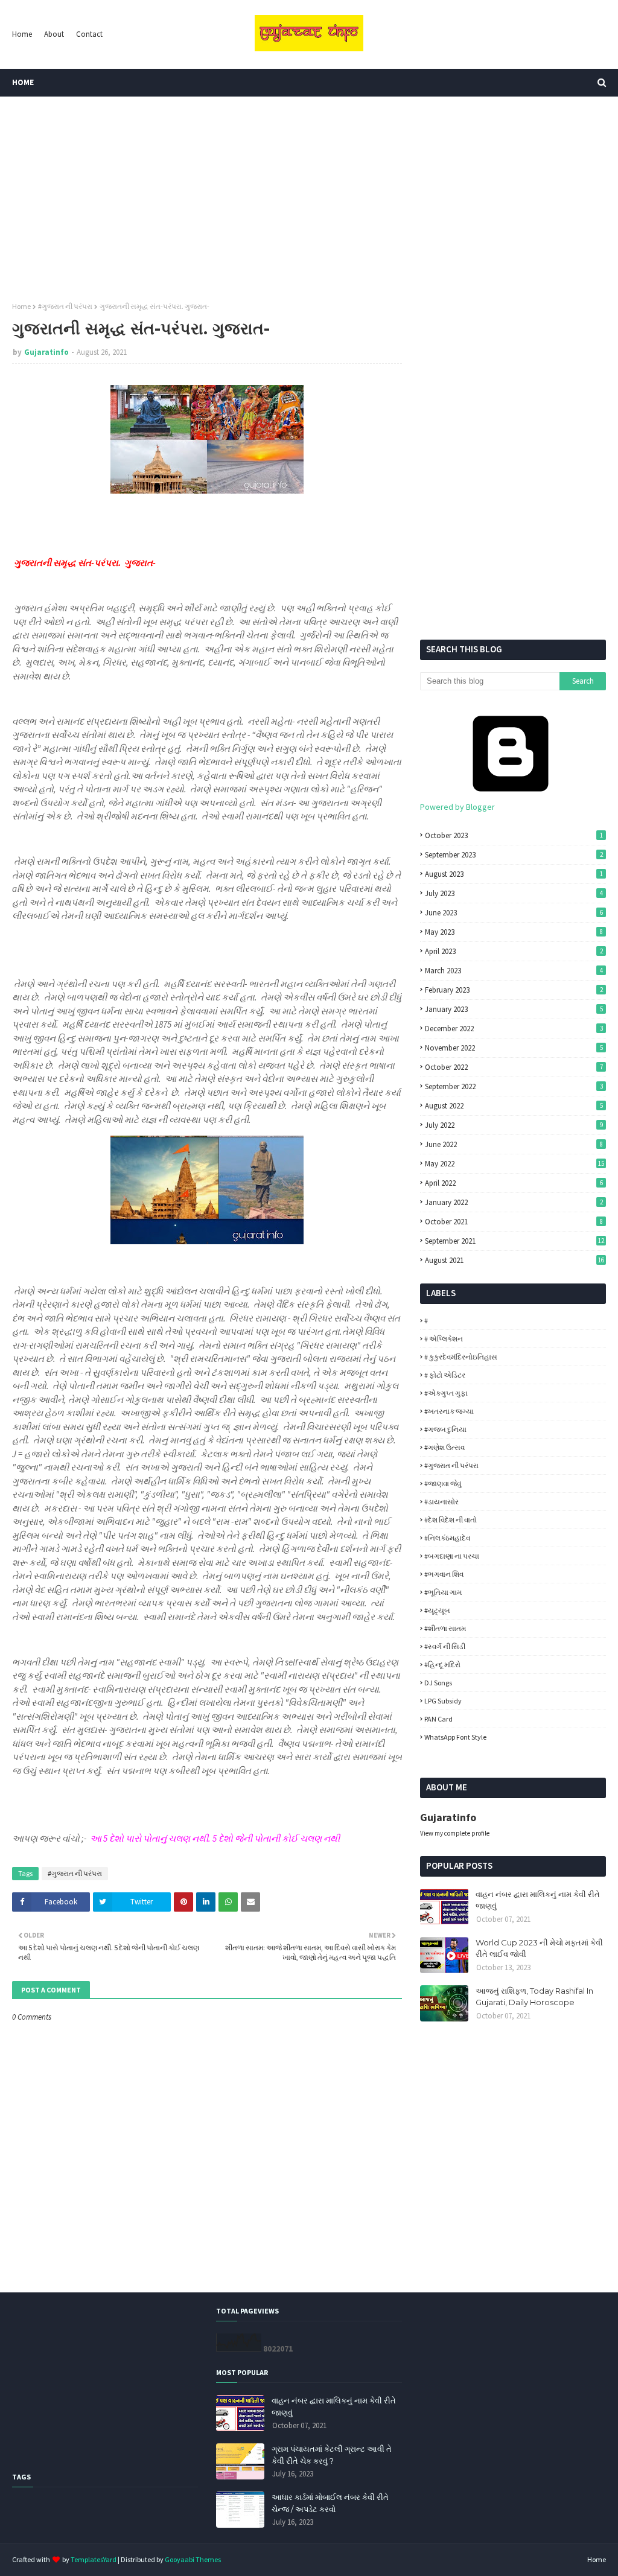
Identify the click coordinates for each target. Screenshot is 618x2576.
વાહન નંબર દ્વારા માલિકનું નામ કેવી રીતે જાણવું (538, 1900)
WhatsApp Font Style (455, 1737)
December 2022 (514, 1029)
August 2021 (514, 1260)
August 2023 (514, 874)
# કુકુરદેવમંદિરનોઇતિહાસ (461, 1357)
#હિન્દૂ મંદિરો (442, 1665)
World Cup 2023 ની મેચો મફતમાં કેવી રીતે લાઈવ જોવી (539, 1948)
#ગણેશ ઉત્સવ (444, 1447)
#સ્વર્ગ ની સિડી (445, 1646)
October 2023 (514, 835)
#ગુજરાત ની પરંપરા (65, 306)
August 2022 (514, 1106)
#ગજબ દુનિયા (445, 1429)
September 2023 (514, 855)
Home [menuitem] (23, 82)
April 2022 (514, 1183)
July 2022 (514, 1125)
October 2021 (514, 1222)
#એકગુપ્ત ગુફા (446, 1393)
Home (22, 34)
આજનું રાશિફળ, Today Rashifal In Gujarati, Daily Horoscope (534, 1997)
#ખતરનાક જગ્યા (449, 1411)
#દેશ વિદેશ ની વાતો (451, 1520)
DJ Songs (438, 1683)
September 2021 (514, 1241)
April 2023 (514, 951)
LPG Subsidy (443, 1701)
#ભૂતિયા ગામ (443, 1592)
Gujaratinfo (46, 352)
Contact (89, 34)
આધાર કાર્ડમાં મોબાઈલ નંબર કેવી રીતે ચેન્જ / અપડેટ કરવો (330, 2503)
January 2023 (514, 1009)
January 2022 (514, 1202)
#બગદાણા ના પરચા (452, 1556)
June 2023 (514, 913)
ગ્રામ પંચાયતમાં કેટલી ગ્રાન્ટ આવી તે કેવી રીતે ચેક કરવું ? (332, 2455)
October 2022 (514, 1067)
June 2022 (514, 1144)
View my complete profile (455, 1833)
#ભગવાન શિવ (444, 1574)
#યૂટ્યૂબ (437, 1610)
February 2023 (514, 990)
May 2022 (514, 1164)
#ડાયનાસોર (441, 1502)
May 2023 (514, 932)
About (54, 34)
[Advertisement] (309, 199)
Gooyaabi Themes (193, 2559)
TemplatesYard (94, 2559)
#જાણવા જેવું (443, 1484)
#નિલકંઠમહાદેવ (447, 1538)
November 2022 (514, 1048)
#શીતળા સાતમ (445, 1628)
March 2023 (514, 971)
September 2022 (514, 1086)
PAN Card (438, 1719)
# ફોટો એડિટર (445, 1375)
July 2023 (514, 893)
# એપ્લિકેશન (444, 1339)
